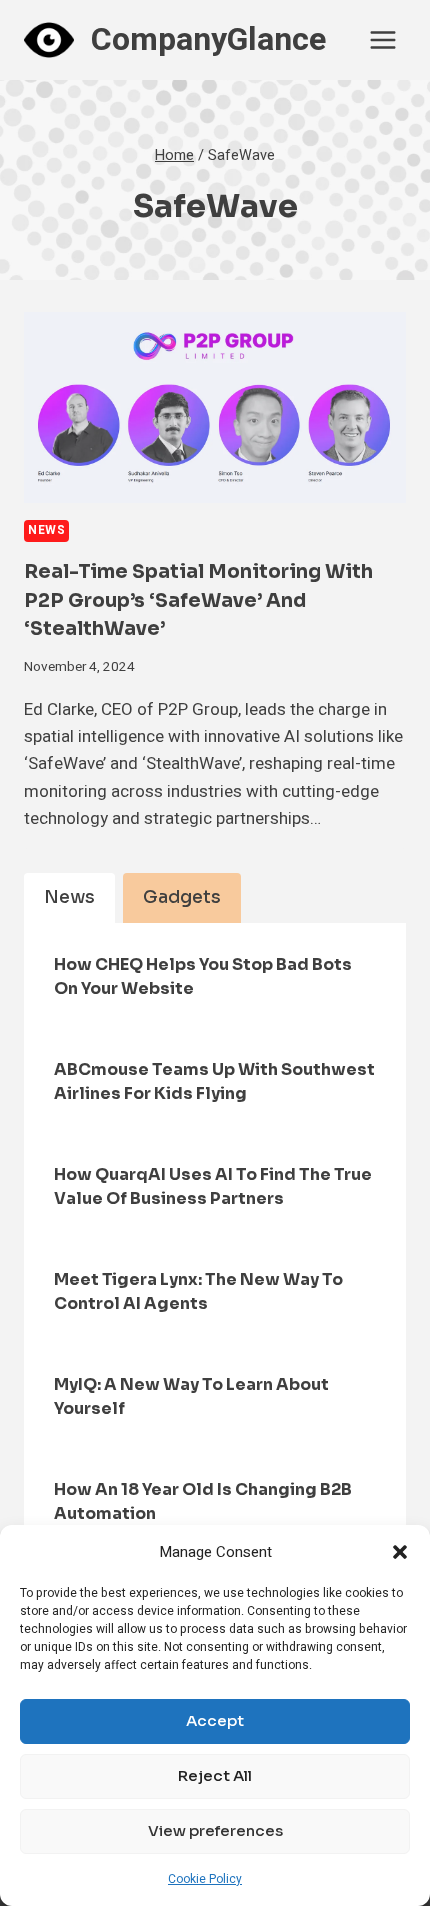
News (46, 530)
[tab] (69, 898)
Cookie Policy (205, 1879)
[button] (400, 1552)
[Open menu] (382, 39)
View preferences (215, 1830)
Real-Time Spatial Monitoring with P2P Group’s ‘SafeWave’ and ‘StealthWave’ (198, 600)
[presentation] (215, 407)
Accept (215, 1720)
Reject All (215, 1775)
